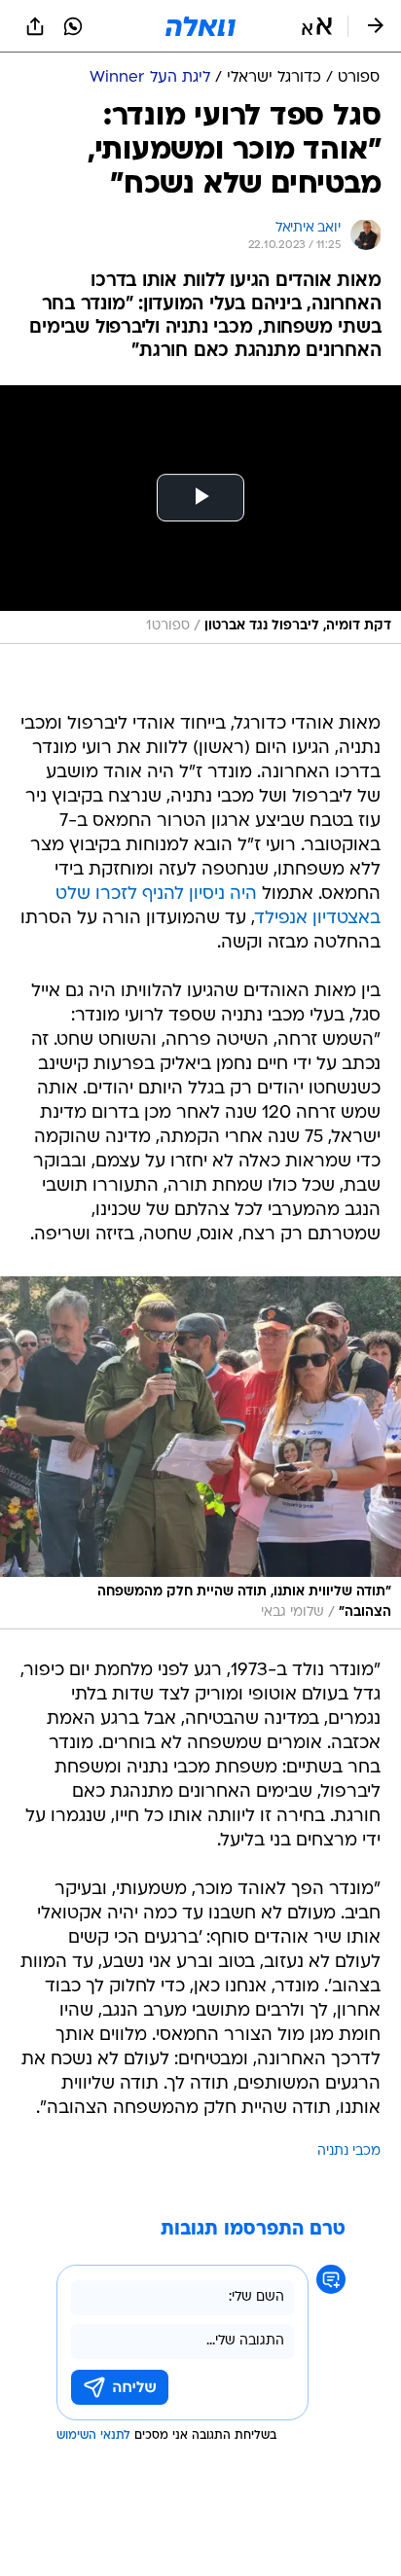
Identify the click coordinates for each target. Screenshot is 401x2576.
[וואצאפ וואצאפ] (73, 26)
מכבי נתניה (349, 2151)
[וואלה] (200, 26)
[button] (317, 26)
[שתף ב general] (35, 26)
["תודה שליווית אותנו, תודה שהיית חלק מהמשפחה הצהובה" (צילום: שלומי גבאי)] (200, 1453)
